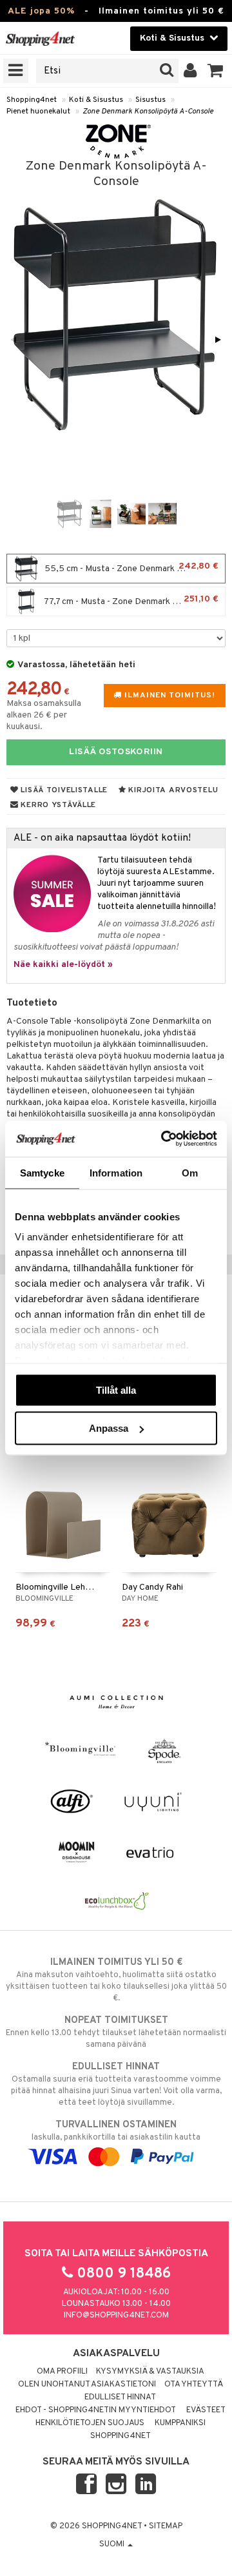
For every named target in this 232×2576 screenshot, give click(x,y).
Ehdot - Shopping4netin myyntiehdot (96, 2410)
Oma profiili (62, 2372)
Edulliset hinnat (120, 2397)
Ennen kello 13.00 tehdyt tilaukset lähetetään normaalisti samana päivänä (116, 2032)
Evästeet (206, 2410)
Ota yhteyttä (194, 2385)
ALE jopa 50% (41, 11)
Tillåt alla (116, 1390)
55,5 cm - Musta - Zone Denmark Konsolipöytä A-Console (134, 568)
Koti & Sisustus (96, 100)
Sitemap (166, 2526)
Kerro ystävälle (57, 805)
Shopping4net (32, 100)
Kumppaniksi (180, 2423)
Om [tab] (190, 1172)
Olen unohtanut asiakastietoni (87, 2385)
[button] (216, 71)
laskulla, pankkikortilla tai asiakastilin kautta (116, 2131)
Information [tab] (116, 1172)
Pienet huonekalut (38, 112)
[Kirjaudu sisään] (190, 71)
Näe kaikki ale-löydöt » (63, 965)
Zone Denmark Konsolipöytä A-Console (148, 112)
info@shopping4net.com (116, 2316)
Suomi (113, 2544)
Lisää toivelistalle (63, 790)
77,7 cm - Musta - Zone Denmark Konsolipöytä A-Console (134, 600)
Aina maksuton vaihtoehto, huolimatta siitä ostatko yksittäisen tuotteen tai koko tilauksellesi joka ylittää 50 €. (116, 1980)
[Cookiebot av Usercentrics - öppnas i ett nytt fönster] (164, 1139)
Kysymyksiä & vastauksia (150, 2372)
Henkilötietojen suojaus (90, 2423)
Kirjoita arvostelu (172, 790)
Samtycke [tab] (42, 1172)
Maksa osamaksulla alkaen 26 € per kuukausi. (44, 715)
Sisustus (150, 100)
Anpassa (109, 1428)
